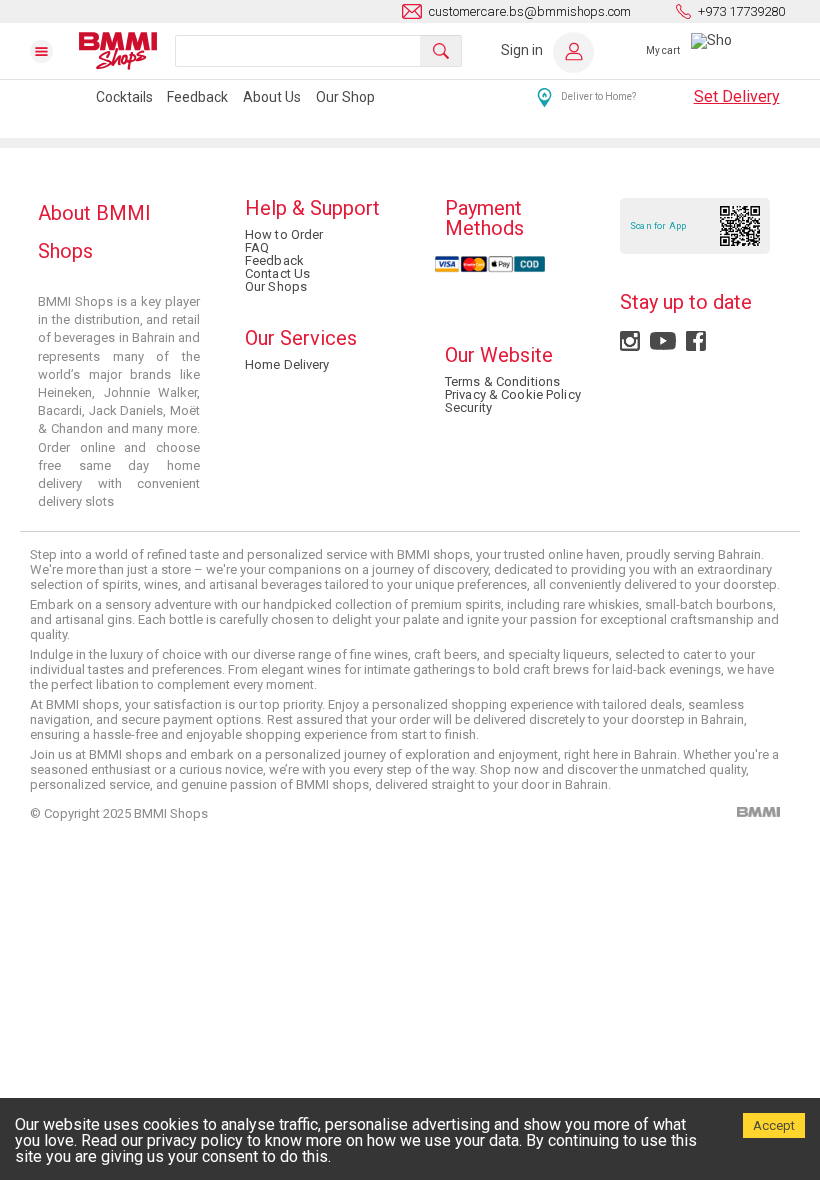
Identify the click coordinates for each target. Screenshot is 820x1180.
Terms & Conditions (502, 381)
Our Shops (276, 286)
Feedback (197, 97)
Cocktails (124, 97)
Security (468, 407)
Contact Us (277, 273)
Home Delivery (287, 364)
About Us (272, 97)
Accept (774, 1125)
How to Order (284, 234)
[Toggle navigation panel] (54, 51)
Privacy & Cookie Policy (513, 394)
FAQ (257, 247)
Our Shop (345, 97)
